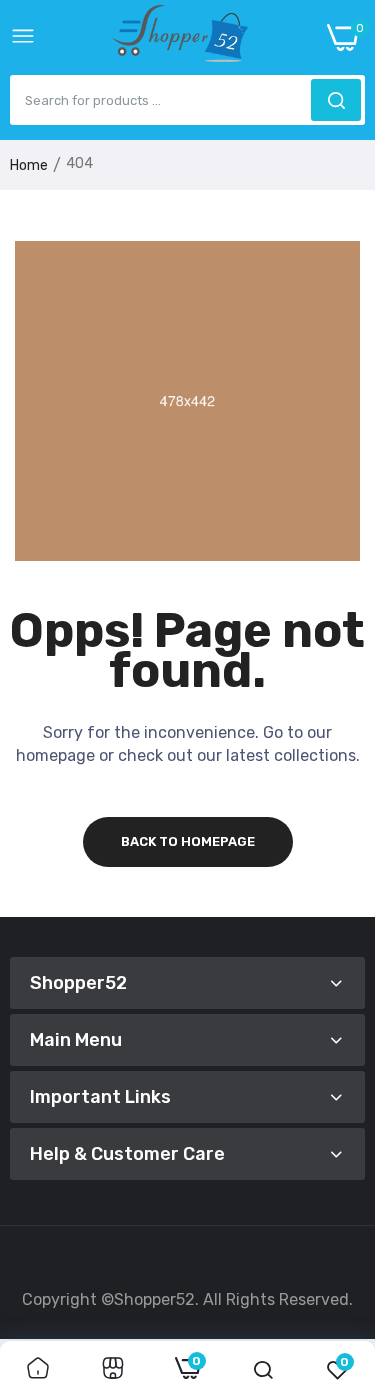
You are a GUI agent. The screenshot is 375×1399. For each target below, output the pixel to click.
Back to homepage (188, 841)
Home (29, 165)
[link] (38, 1370)
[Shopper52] (181, 37)
